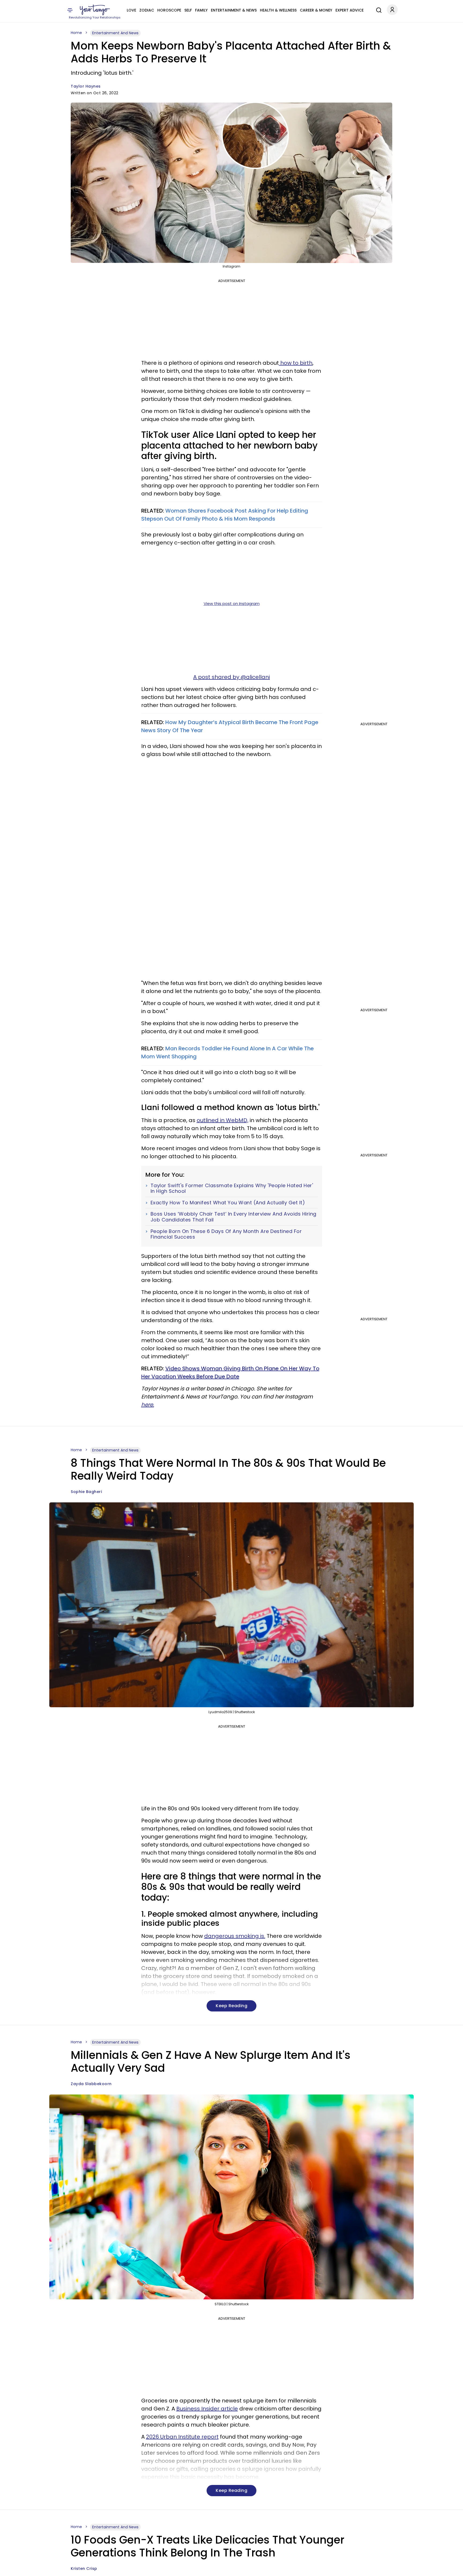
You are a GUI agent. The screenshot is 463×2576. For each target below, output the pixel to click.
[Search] (378, 9)
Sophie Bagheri (86, 1492)
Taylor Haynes (86, 86)
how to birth (296, 363)
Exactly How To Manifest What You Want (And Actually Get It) (228, 1203)
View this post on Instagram (232, 603)
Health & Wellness (278, 10)
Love (131, 10)
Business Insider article (207, 2409)
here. (148, 1405)
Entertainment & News (234, 10)
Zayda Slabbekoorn (91, 2084)
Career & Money (316, 10)
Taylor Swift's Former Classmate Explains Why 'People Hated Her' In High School (232, 1188)
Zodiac (147, 10)
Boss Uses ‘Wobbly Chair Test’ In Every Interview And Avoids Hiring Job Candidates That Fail (234, 1217)
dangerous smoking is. (235, 1936)
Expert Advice (350, 10)
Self (188, 10)
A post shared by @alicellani (231, 677)
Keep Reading (231, 2006)
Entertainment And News (115, 33)
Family (201, 10)
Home (76, 33)
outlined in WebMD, (223, 1120)
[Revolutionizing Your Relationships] (95, 10)
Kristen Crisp (84, 2569)
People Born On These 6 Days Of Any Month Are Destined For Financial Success (226, 1234)
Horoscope (169, 10)
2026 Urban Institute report (182, 2437)
